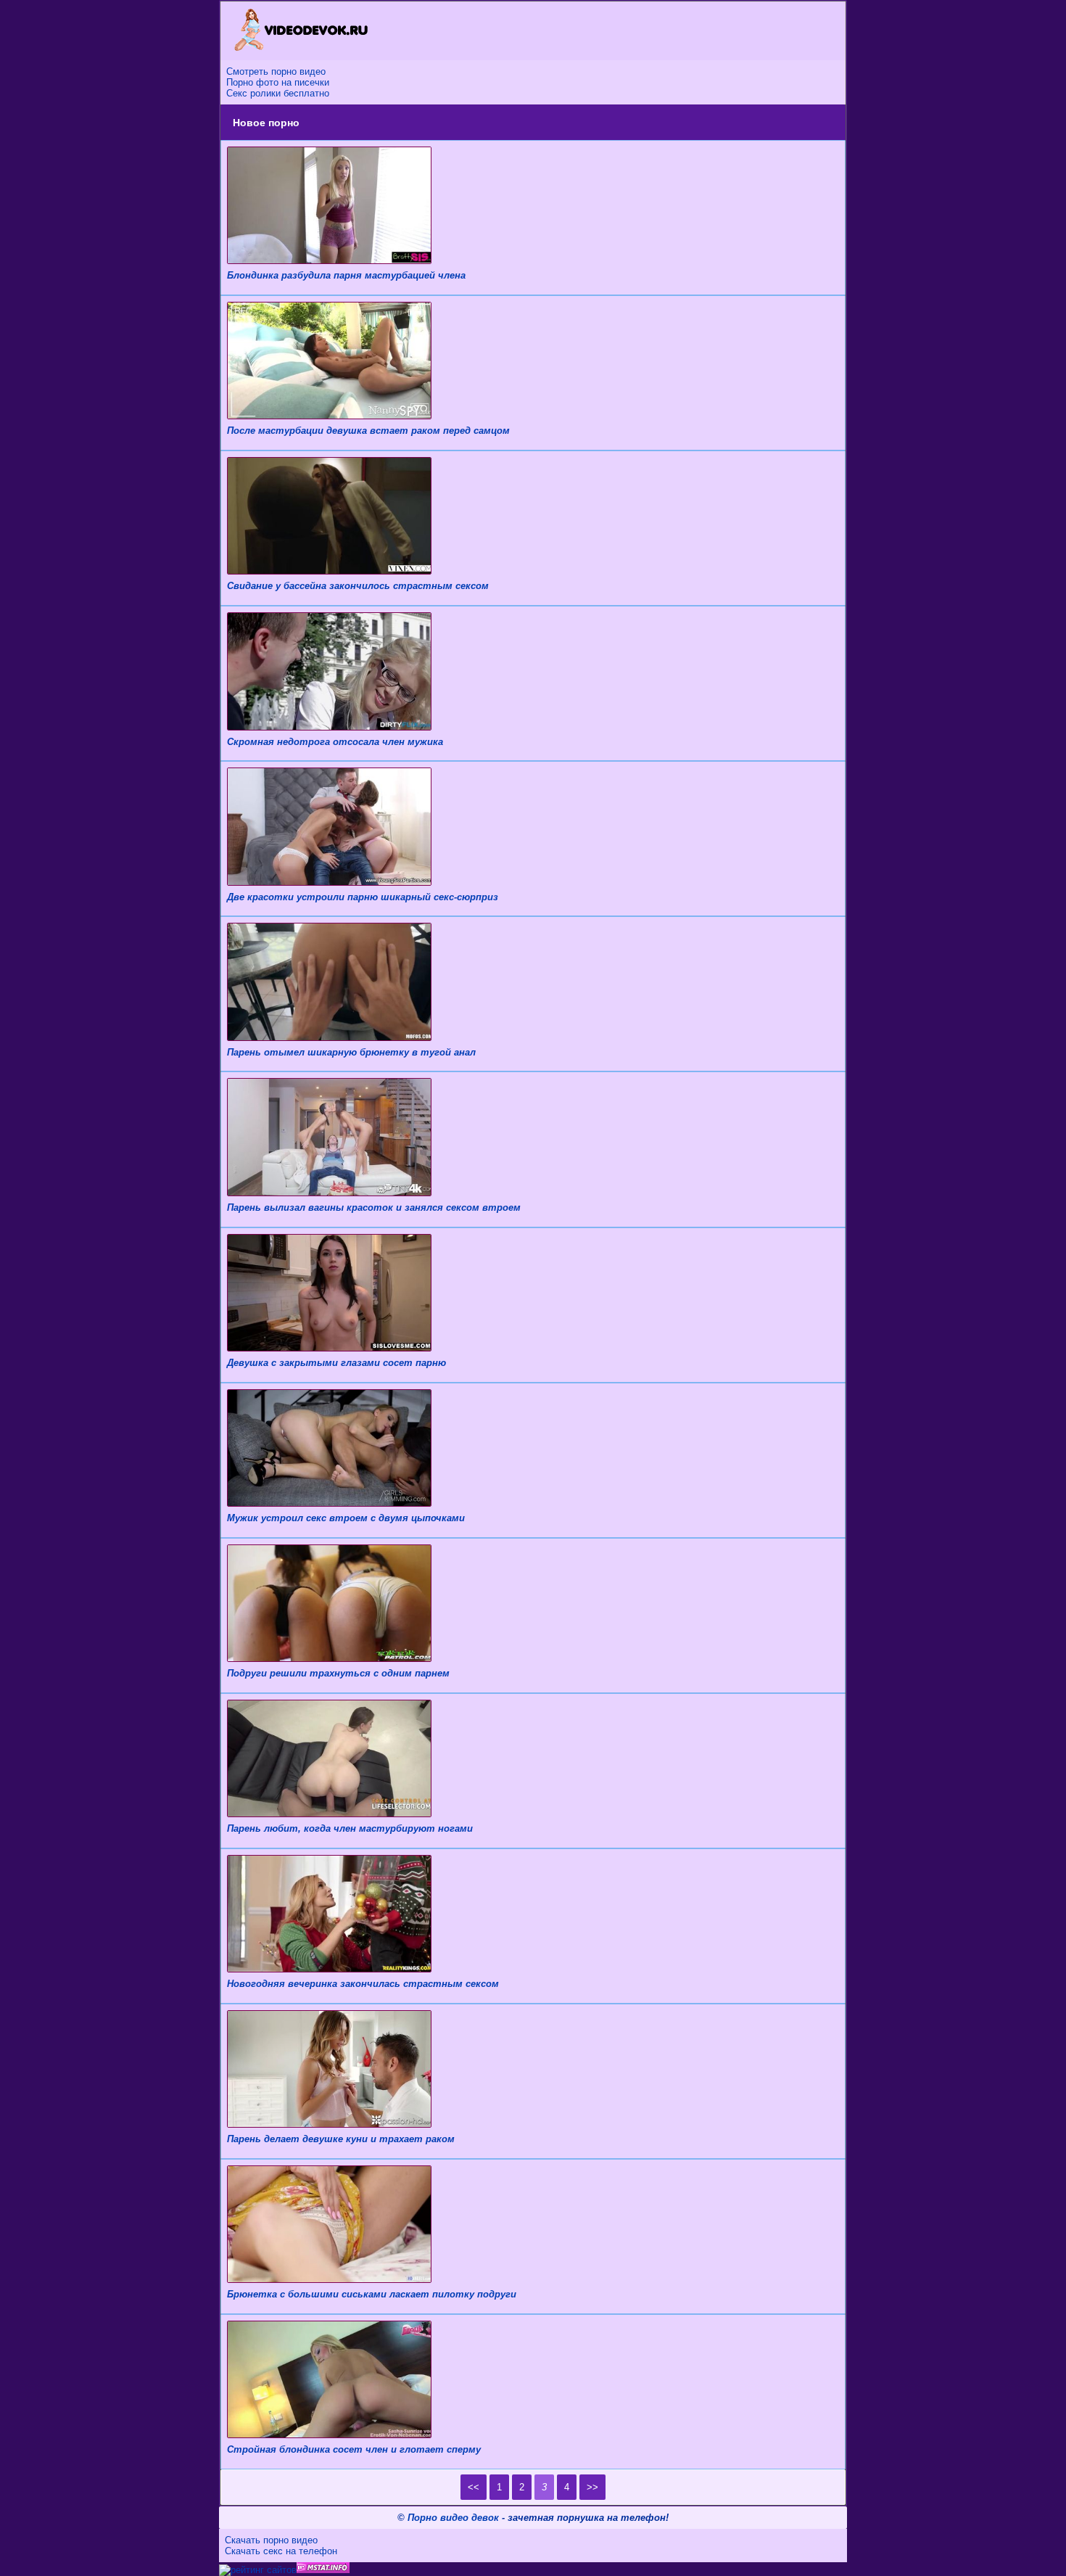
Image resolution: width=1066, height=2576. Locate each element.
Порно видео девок (453, 2518)
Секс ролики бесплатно (278, 93)
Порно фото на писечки (278, 82)
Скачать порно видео (271, 2540)
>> (592, 2487)
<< (474, 2487)
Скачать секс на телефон (281, 2551)
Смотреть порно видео (276, 71)
